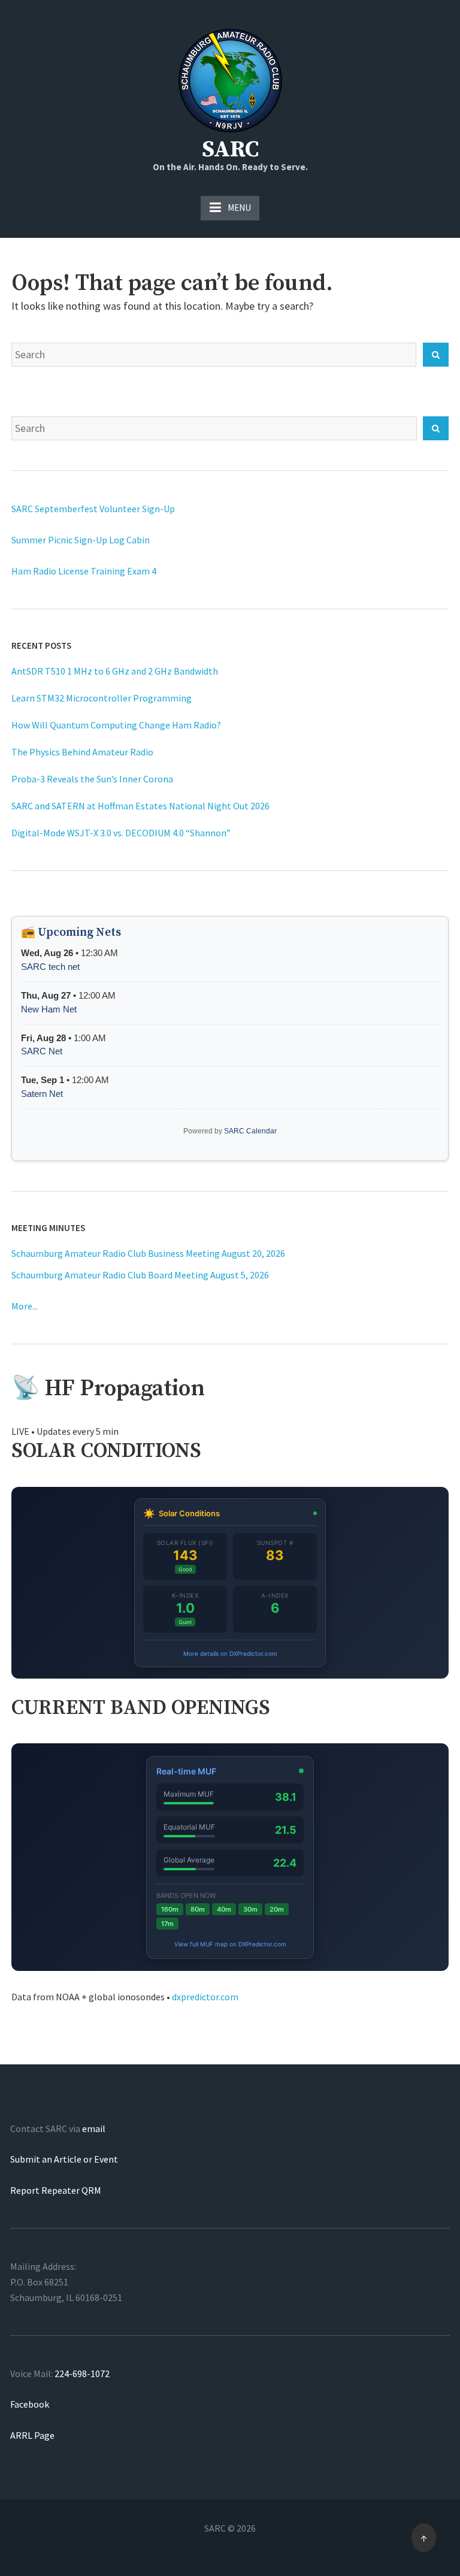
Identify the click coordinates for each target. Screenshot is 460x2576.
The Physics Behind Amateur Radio (82, 752)
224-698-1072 (82, 2374)
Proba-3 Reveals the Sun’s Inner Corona (92, 779)
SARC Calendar (250, 1131)
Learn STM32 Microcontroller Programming (102, 698)
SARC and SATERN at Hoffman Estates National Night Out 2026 (140, 806)
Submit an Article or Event (64, 2159)
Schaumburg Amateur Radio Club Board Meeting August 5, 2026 (141, 1275)
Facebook (30, 2404)
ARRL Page (32, 2435)
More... (25, 1306)
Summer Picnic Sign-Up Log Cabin (81, 540)
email (94, 2128)
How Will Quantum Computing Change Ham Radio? (116, 725)
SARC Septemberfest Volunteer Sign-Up (93, 509)
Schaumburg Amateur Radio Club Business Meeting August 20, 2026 (149, 1253)
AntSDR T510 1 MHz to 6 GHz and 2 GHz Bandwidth (115, 671)
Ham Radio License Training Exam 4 (84, 571)
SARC (230, 150)
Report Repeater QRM (56, 2190)
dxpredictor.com (205, 1997)
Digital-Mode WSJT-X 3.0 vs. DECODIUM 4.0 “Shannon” (121, 833)
